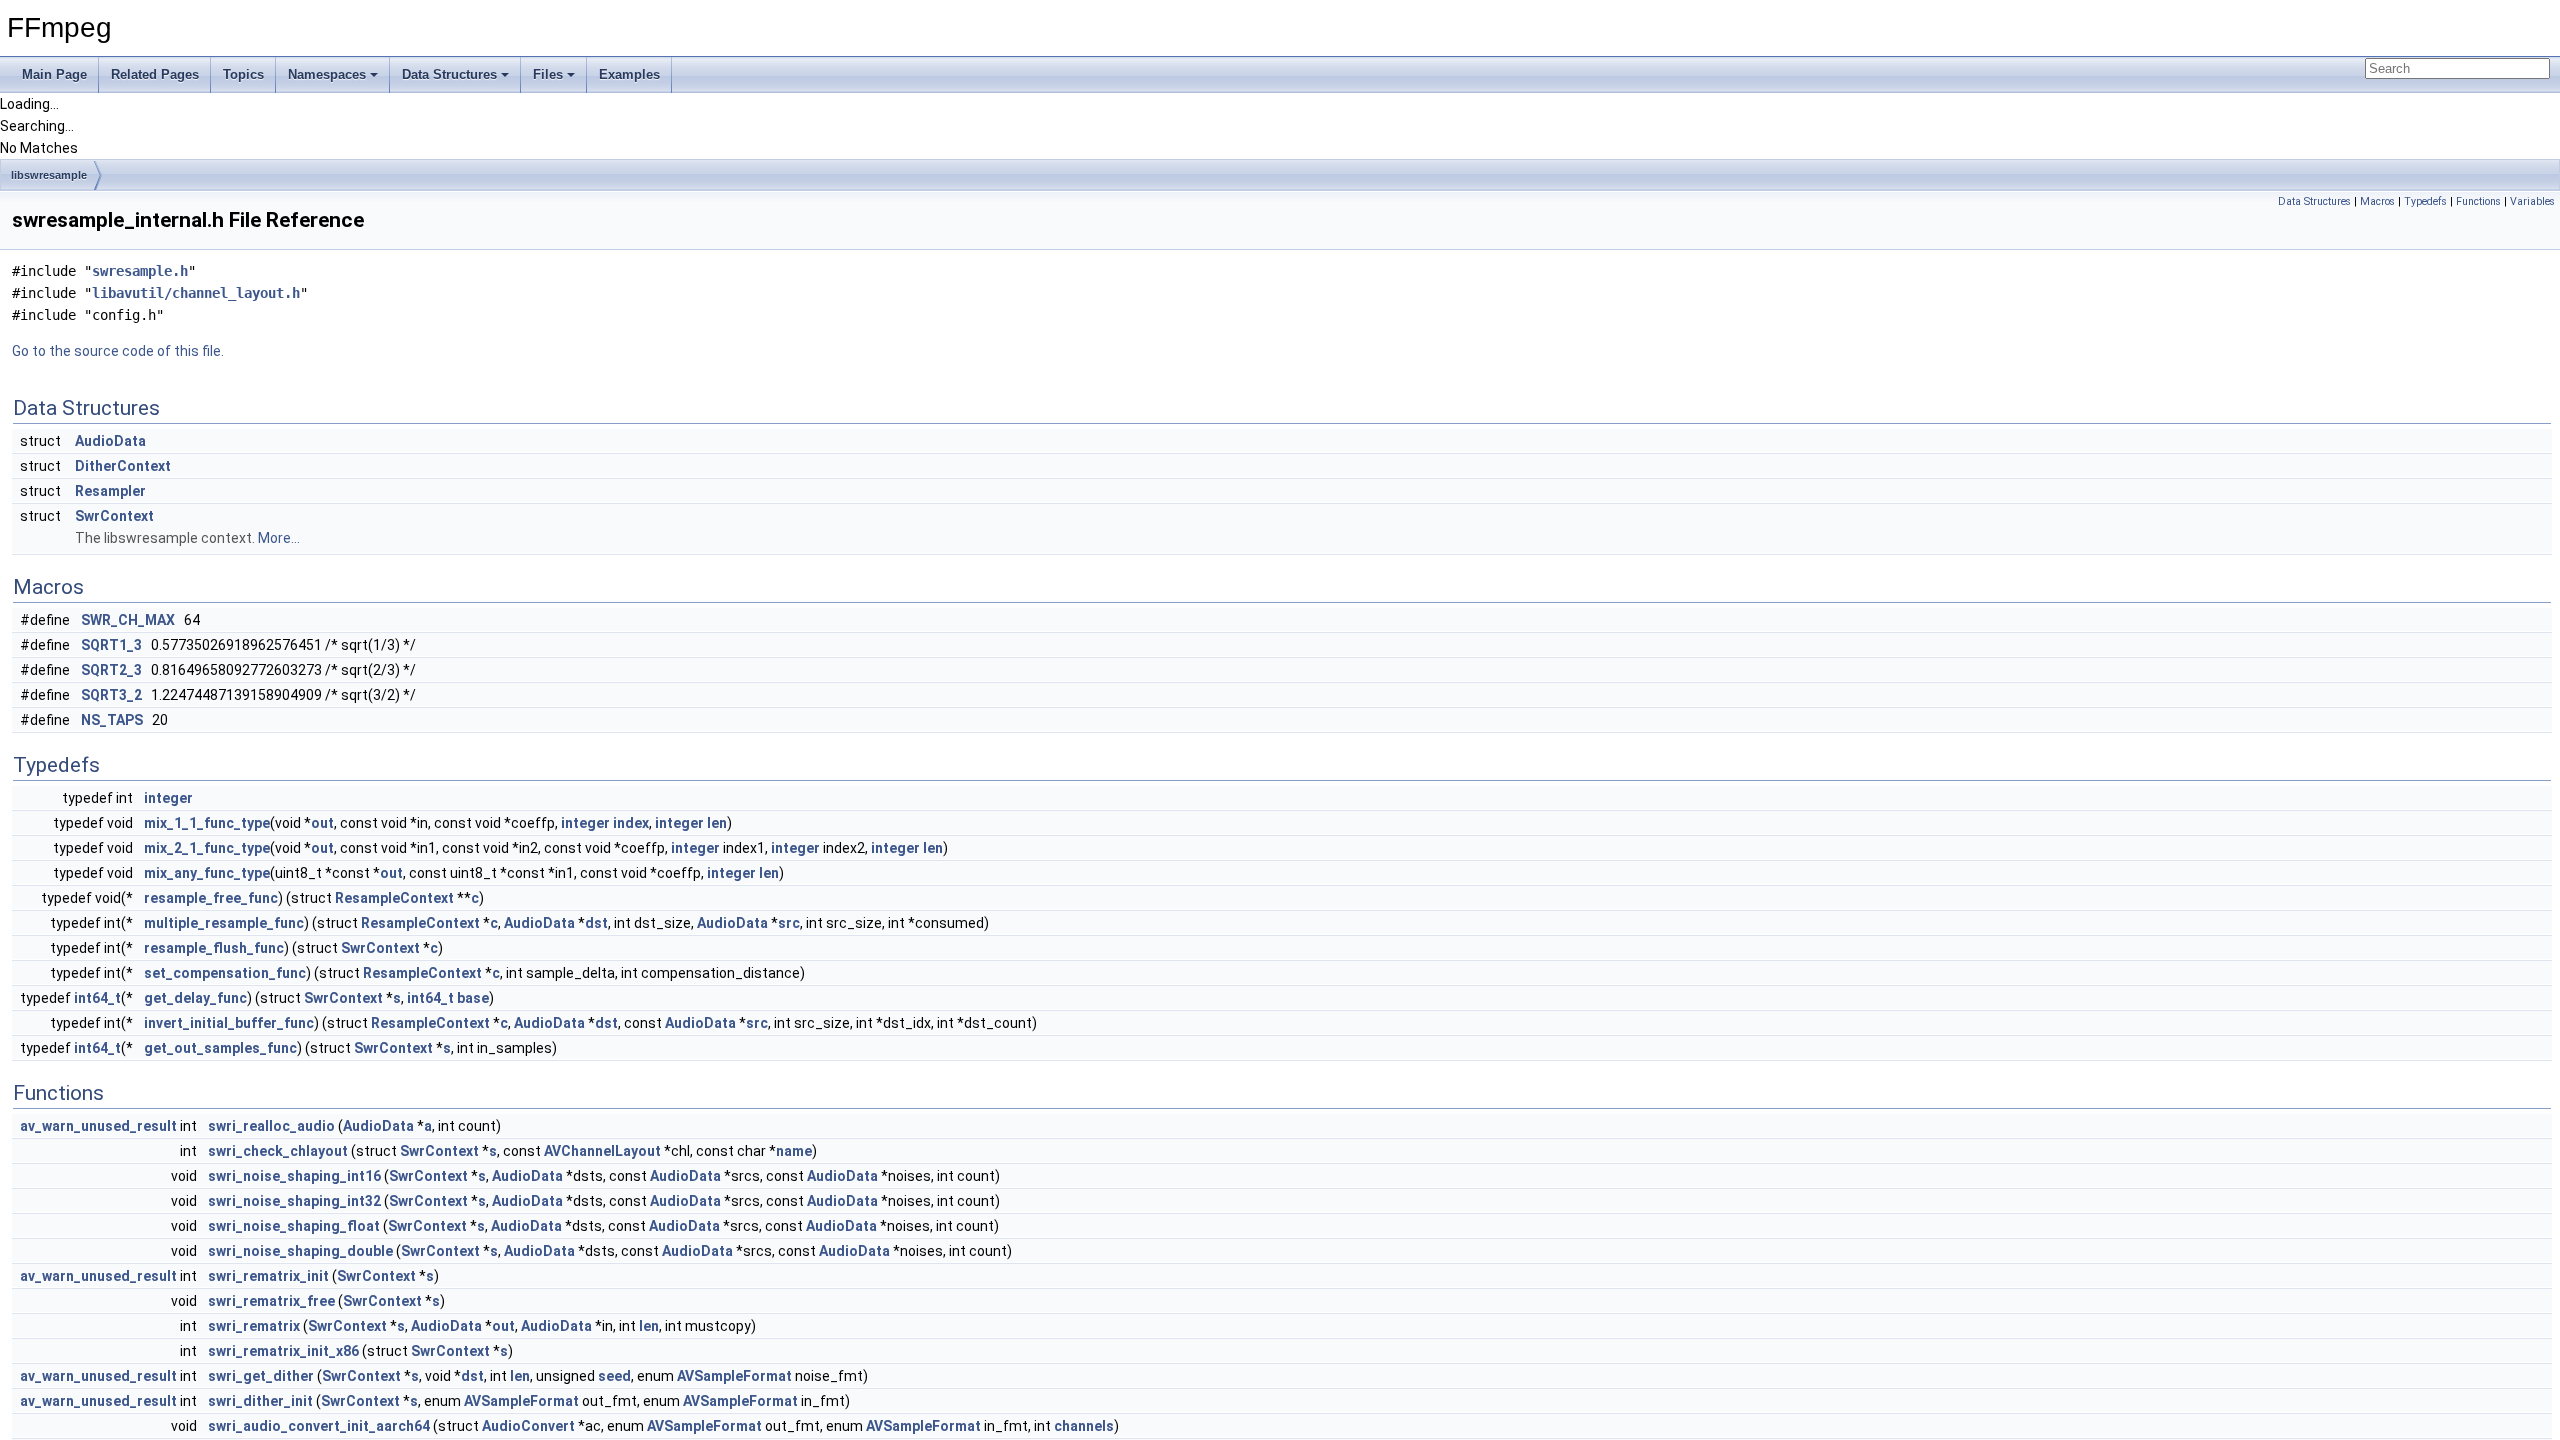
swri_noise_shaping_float (294, 1226)
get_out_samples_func (220, 1048)
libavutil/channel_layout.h (196, 293)
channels (1084, 1426)
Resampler (110, 491)
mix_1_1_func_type (207, 823)
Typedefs (2425, 201)
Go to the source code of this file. (118, 351)
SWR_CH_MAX (128, 620)
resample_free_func (211, 898)
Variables (2532, 201)
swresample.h (140, 271)
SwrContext (114, 516)
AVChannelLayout (602, 1151)
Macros (2377, 201)
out (322, 823)
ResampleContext (394, 898)
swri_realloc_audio (271, 1126)
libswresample (49, 175)
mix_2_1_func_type (207, 848)
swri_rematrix (254, 1326)
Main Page (54, 74)
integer (168, 798)
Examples (629, 74)
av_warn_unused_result (98, 1126)
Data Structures (449, 74)
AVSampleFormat (734, 1376)
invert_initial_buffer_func (229, 1023)
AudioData (110, 441)
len (717, 823)
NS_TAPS (112, 720)
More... (279, 538)
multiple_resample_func (224, 923)
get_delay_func (195, 998)
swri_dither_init (260, 1401)
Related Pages (155, 74)
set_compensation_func (225, 973)
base (473, 998)
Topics (243, 74)
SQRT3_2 (111, 695)
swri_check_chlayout (278, 1151)
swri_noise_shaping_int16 (294, 1176)
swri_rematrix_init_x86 (283, 1351)
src (789, 923)
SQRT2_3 (111, 670)
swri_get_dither (261, 1376)
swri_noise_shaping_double (300, 1251)
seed (614, 1376)
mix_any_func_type (207, 873)
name (794, 1151)
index (631, 823)
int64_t (97, 998)
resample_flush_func (214, 948)
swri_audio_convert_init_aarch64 (319, 1426)
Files (548, 74)
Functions (2478, 201)
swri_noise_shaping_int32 (294, 1201)
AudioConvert (528, 1426)
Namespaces (327, 74)
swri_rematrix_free (271, 1301)
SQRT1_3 (111, 645)
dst (596, 923)
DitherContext (123, 466)
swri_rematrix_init (268, 1276)
